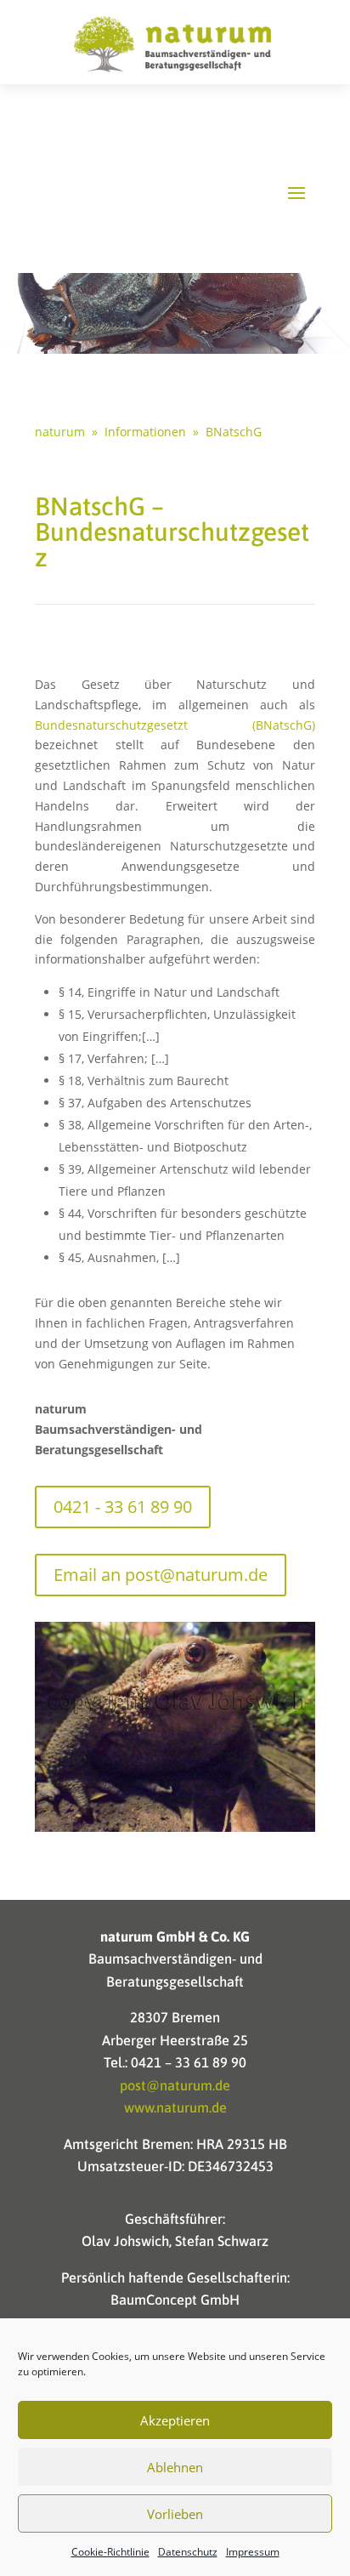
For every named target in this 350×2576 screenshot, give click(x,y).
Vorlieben (175, 2514)
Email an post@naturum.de (161, 1575)
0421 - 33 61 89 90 (123, 1507)
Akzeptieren (175, 2420)
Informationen (145, 432)
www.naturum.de (175, 2107)
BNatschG (234, 432)
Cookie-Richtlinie (110, 2552)
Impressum (253, 2552)
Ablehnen (175, 2467)
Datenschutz (188, 2552)
